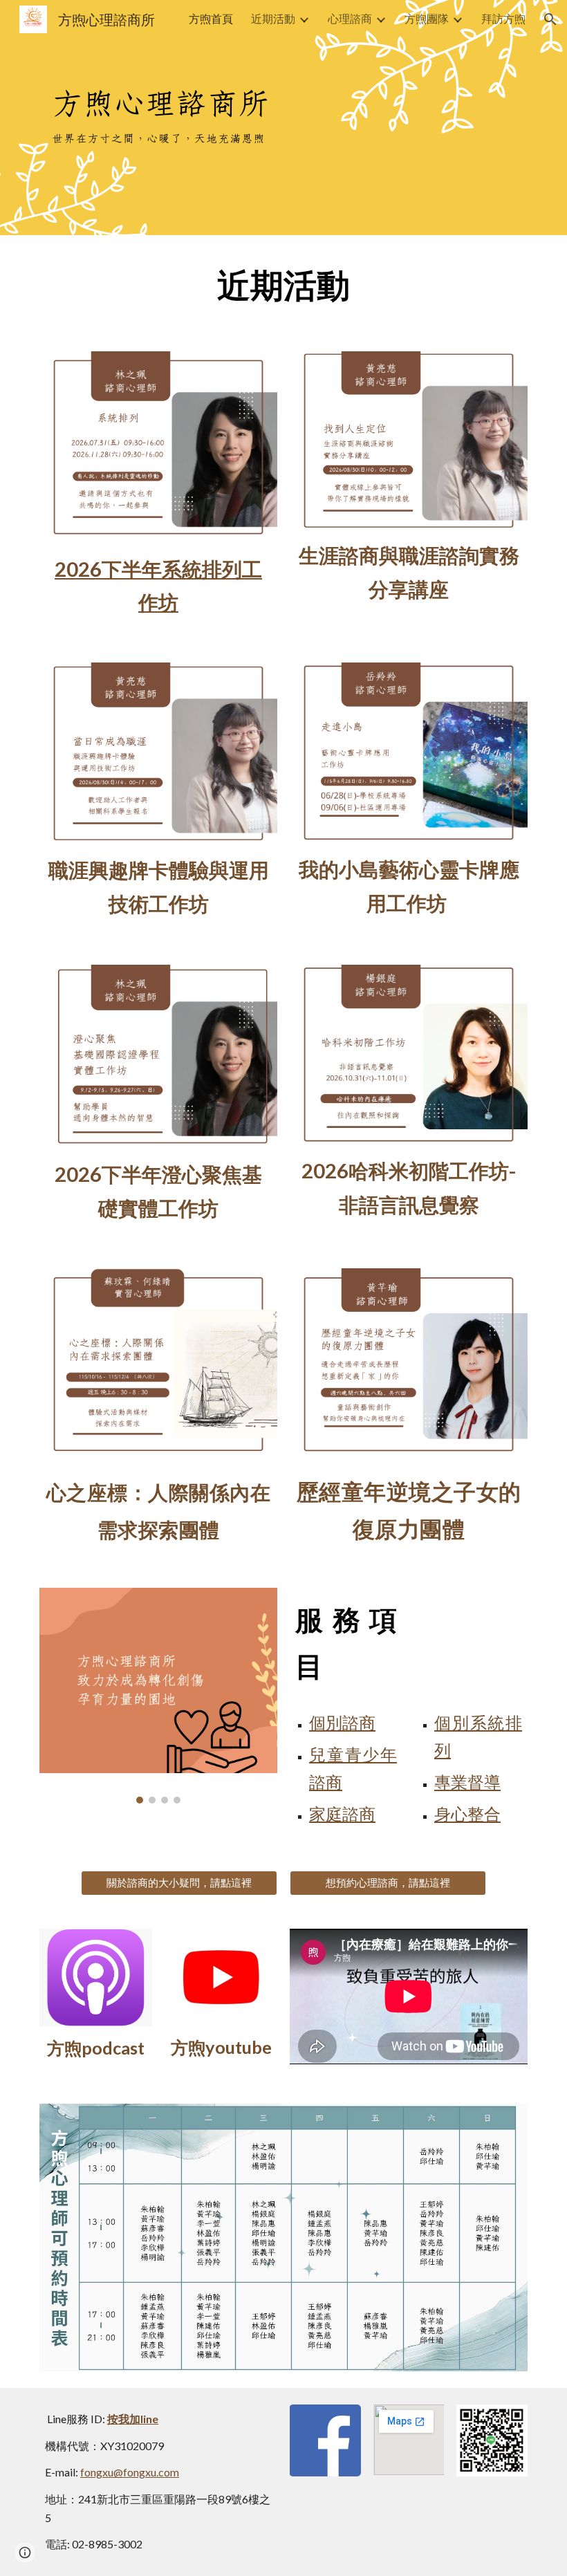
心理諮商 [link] (350, 18)
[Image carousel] (158, 1696)
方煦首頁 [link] (211, 18)
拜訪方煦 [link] (503, 18)
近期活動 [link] (273, 18)
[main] (283, 285)
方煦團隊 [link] (427, 18)
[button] (550, 19)
